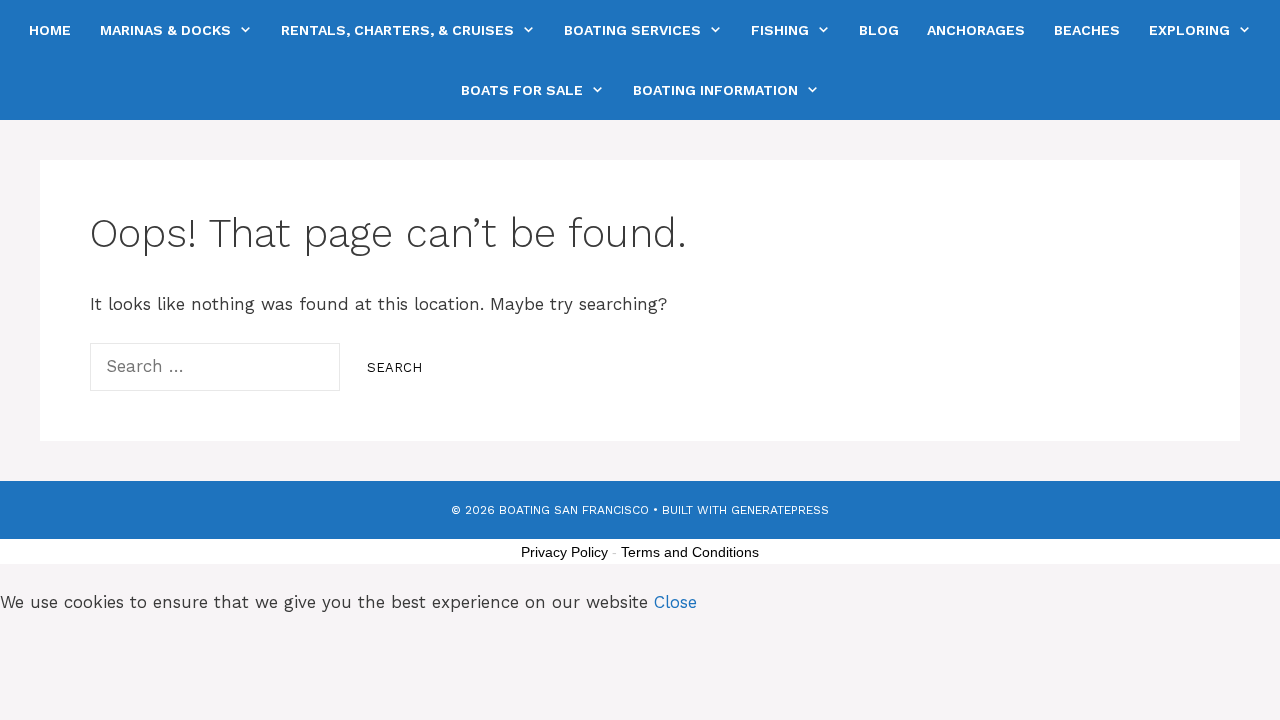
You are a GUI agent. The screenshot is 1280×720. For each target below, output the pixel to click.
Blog (879, 30)
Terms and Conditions (690, 552)
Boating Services (632, 30)
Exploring (1189, 30)
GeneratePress (780, 510)
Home (50, 30)
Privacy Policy (564, 552)
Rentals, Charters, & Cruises (397, 30)
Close (675, 602)
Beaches (1087, 30)
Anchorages (976, 30)
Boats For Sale (522, 90)
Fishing (780, 30)
